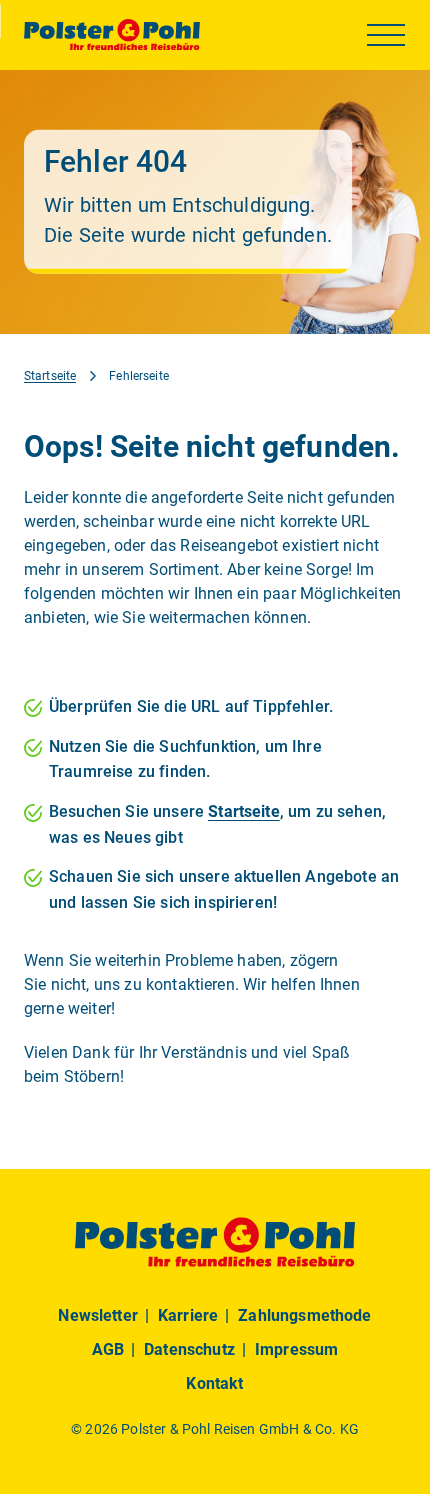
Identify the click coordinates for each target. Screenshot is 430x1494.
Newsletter (98, 1315)
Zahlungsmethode (304, 1315)
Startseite (50, 376)
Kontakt (214, 1383)
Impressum (296, 1349)
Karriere (188, 1315)
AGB (108, 1349)
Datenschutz (189, 1349)
